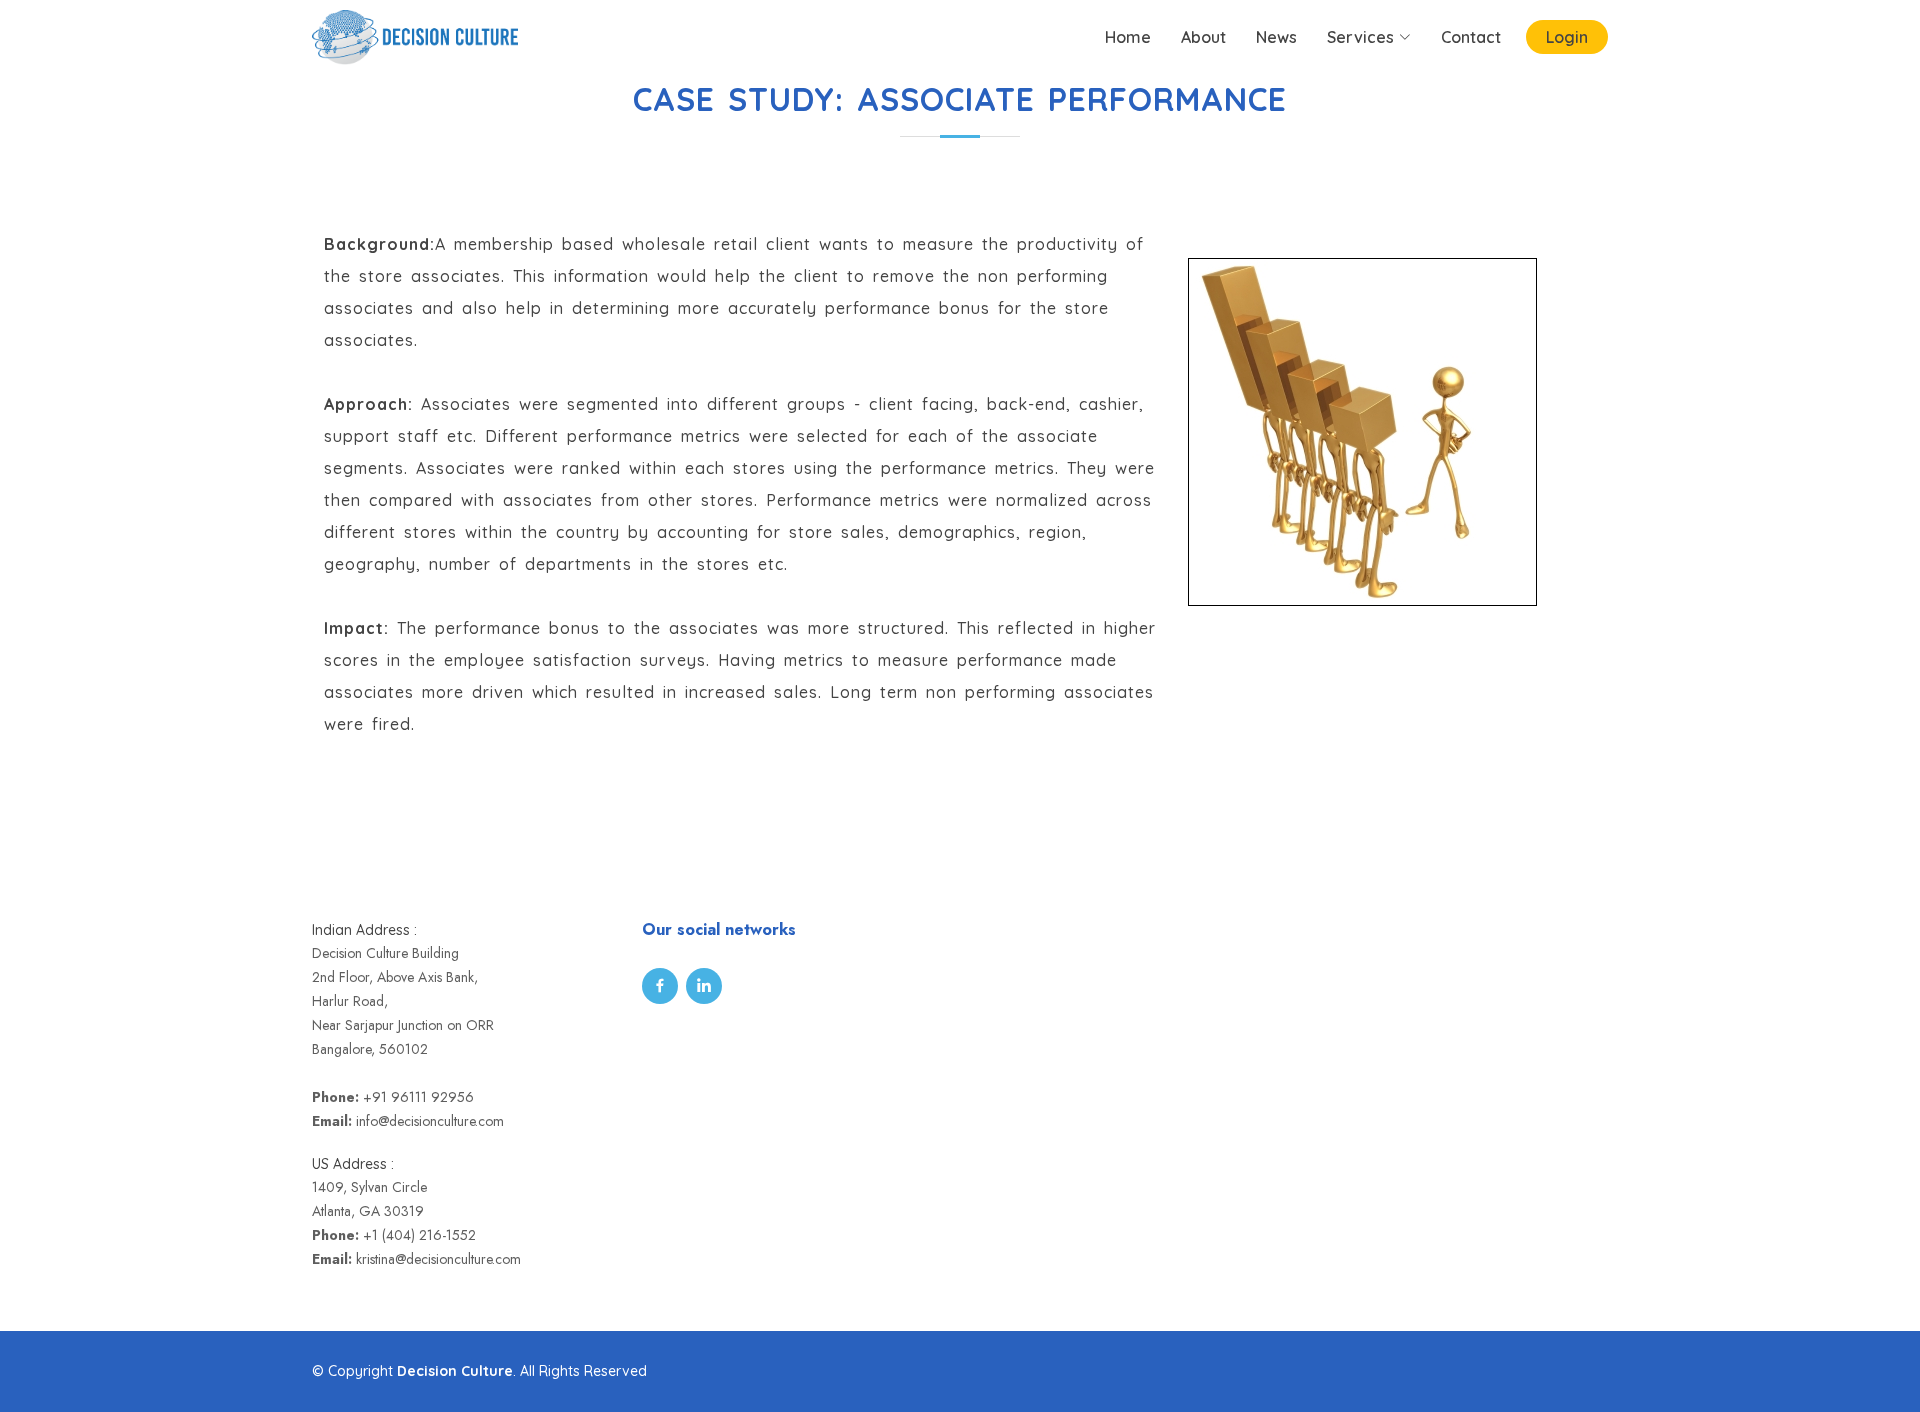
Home (1128, 37)
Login (1567, 37)
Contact (1471, 37)
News (1276, 37)
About (1203, 37)
